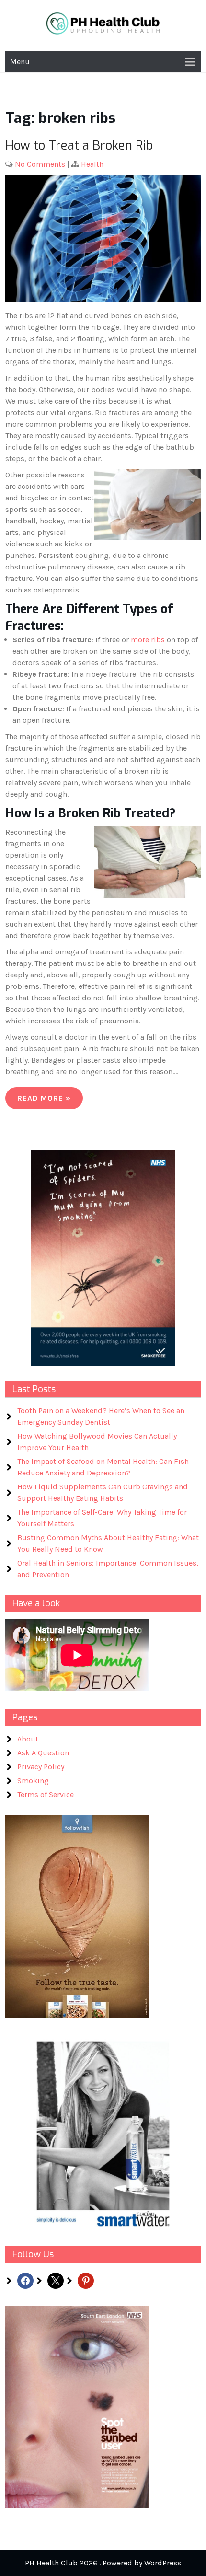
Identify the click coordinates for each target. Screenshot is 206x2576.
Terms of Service (46, 1794)
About (28, 1739)
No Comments (40, 164)
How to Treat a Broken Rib (79, 145)
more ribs (148, 640)
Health (92, 164)
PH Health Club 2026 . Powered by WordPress (103, 2563)
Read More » (44, 1098)
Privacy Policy (41, 1767)
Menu (20, 62)
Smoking (33, 1781)
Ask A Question (43, 1753)
